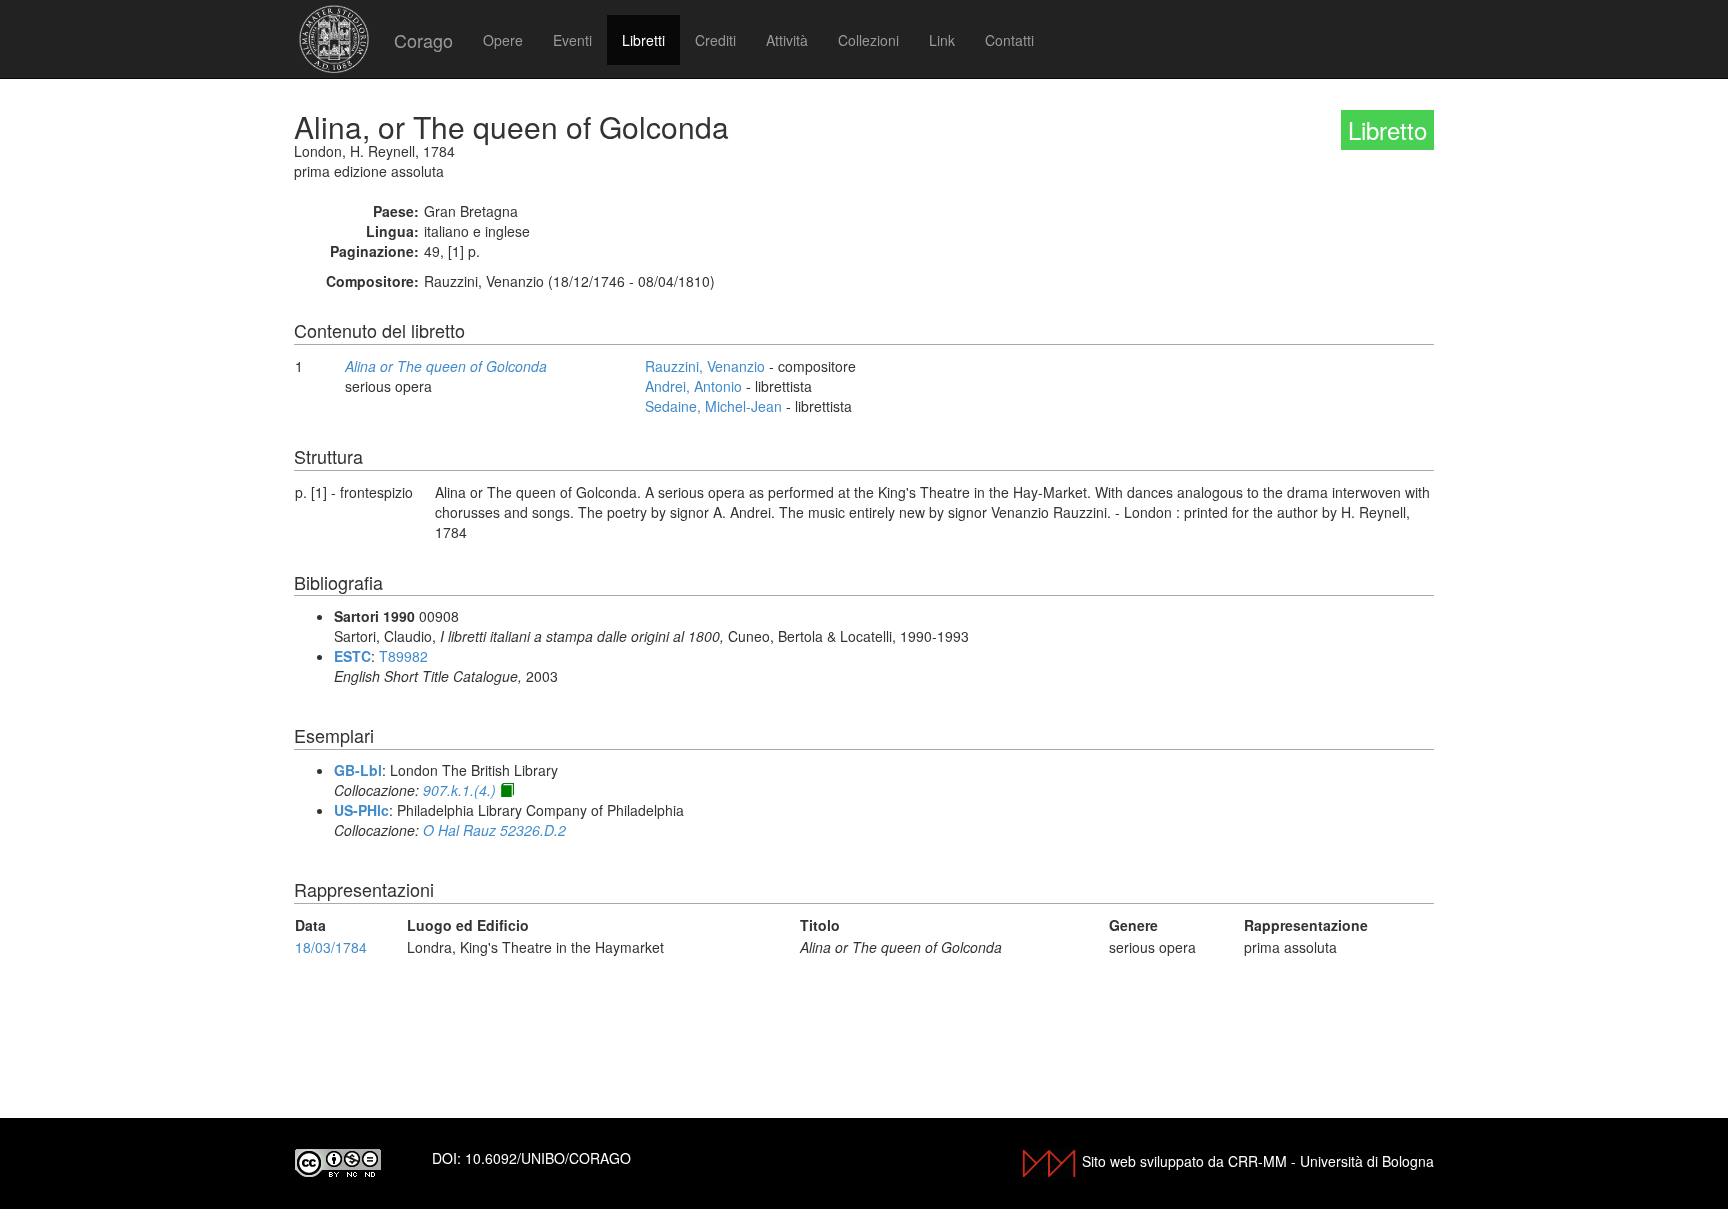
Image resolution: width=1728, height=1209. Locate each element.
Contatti (1009, 40)
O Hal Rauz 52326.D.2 (494, 830)
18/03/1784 (331, 947)
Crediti (715, 40)
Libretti (643, 40)
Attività (787, 40)
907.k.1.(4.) (459, 790)
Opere (503, 40)
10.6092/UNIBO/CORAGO (548, 1158)
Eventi (572, 40)
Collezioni (868, 40)
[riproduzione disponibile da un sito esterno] (507, 790)
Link (942, 40)
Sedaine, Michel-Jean (713, 406)
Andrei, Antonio (693, 386)
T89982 (403, 656)
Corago (423, 40)
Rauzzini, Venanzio (705, 366)
